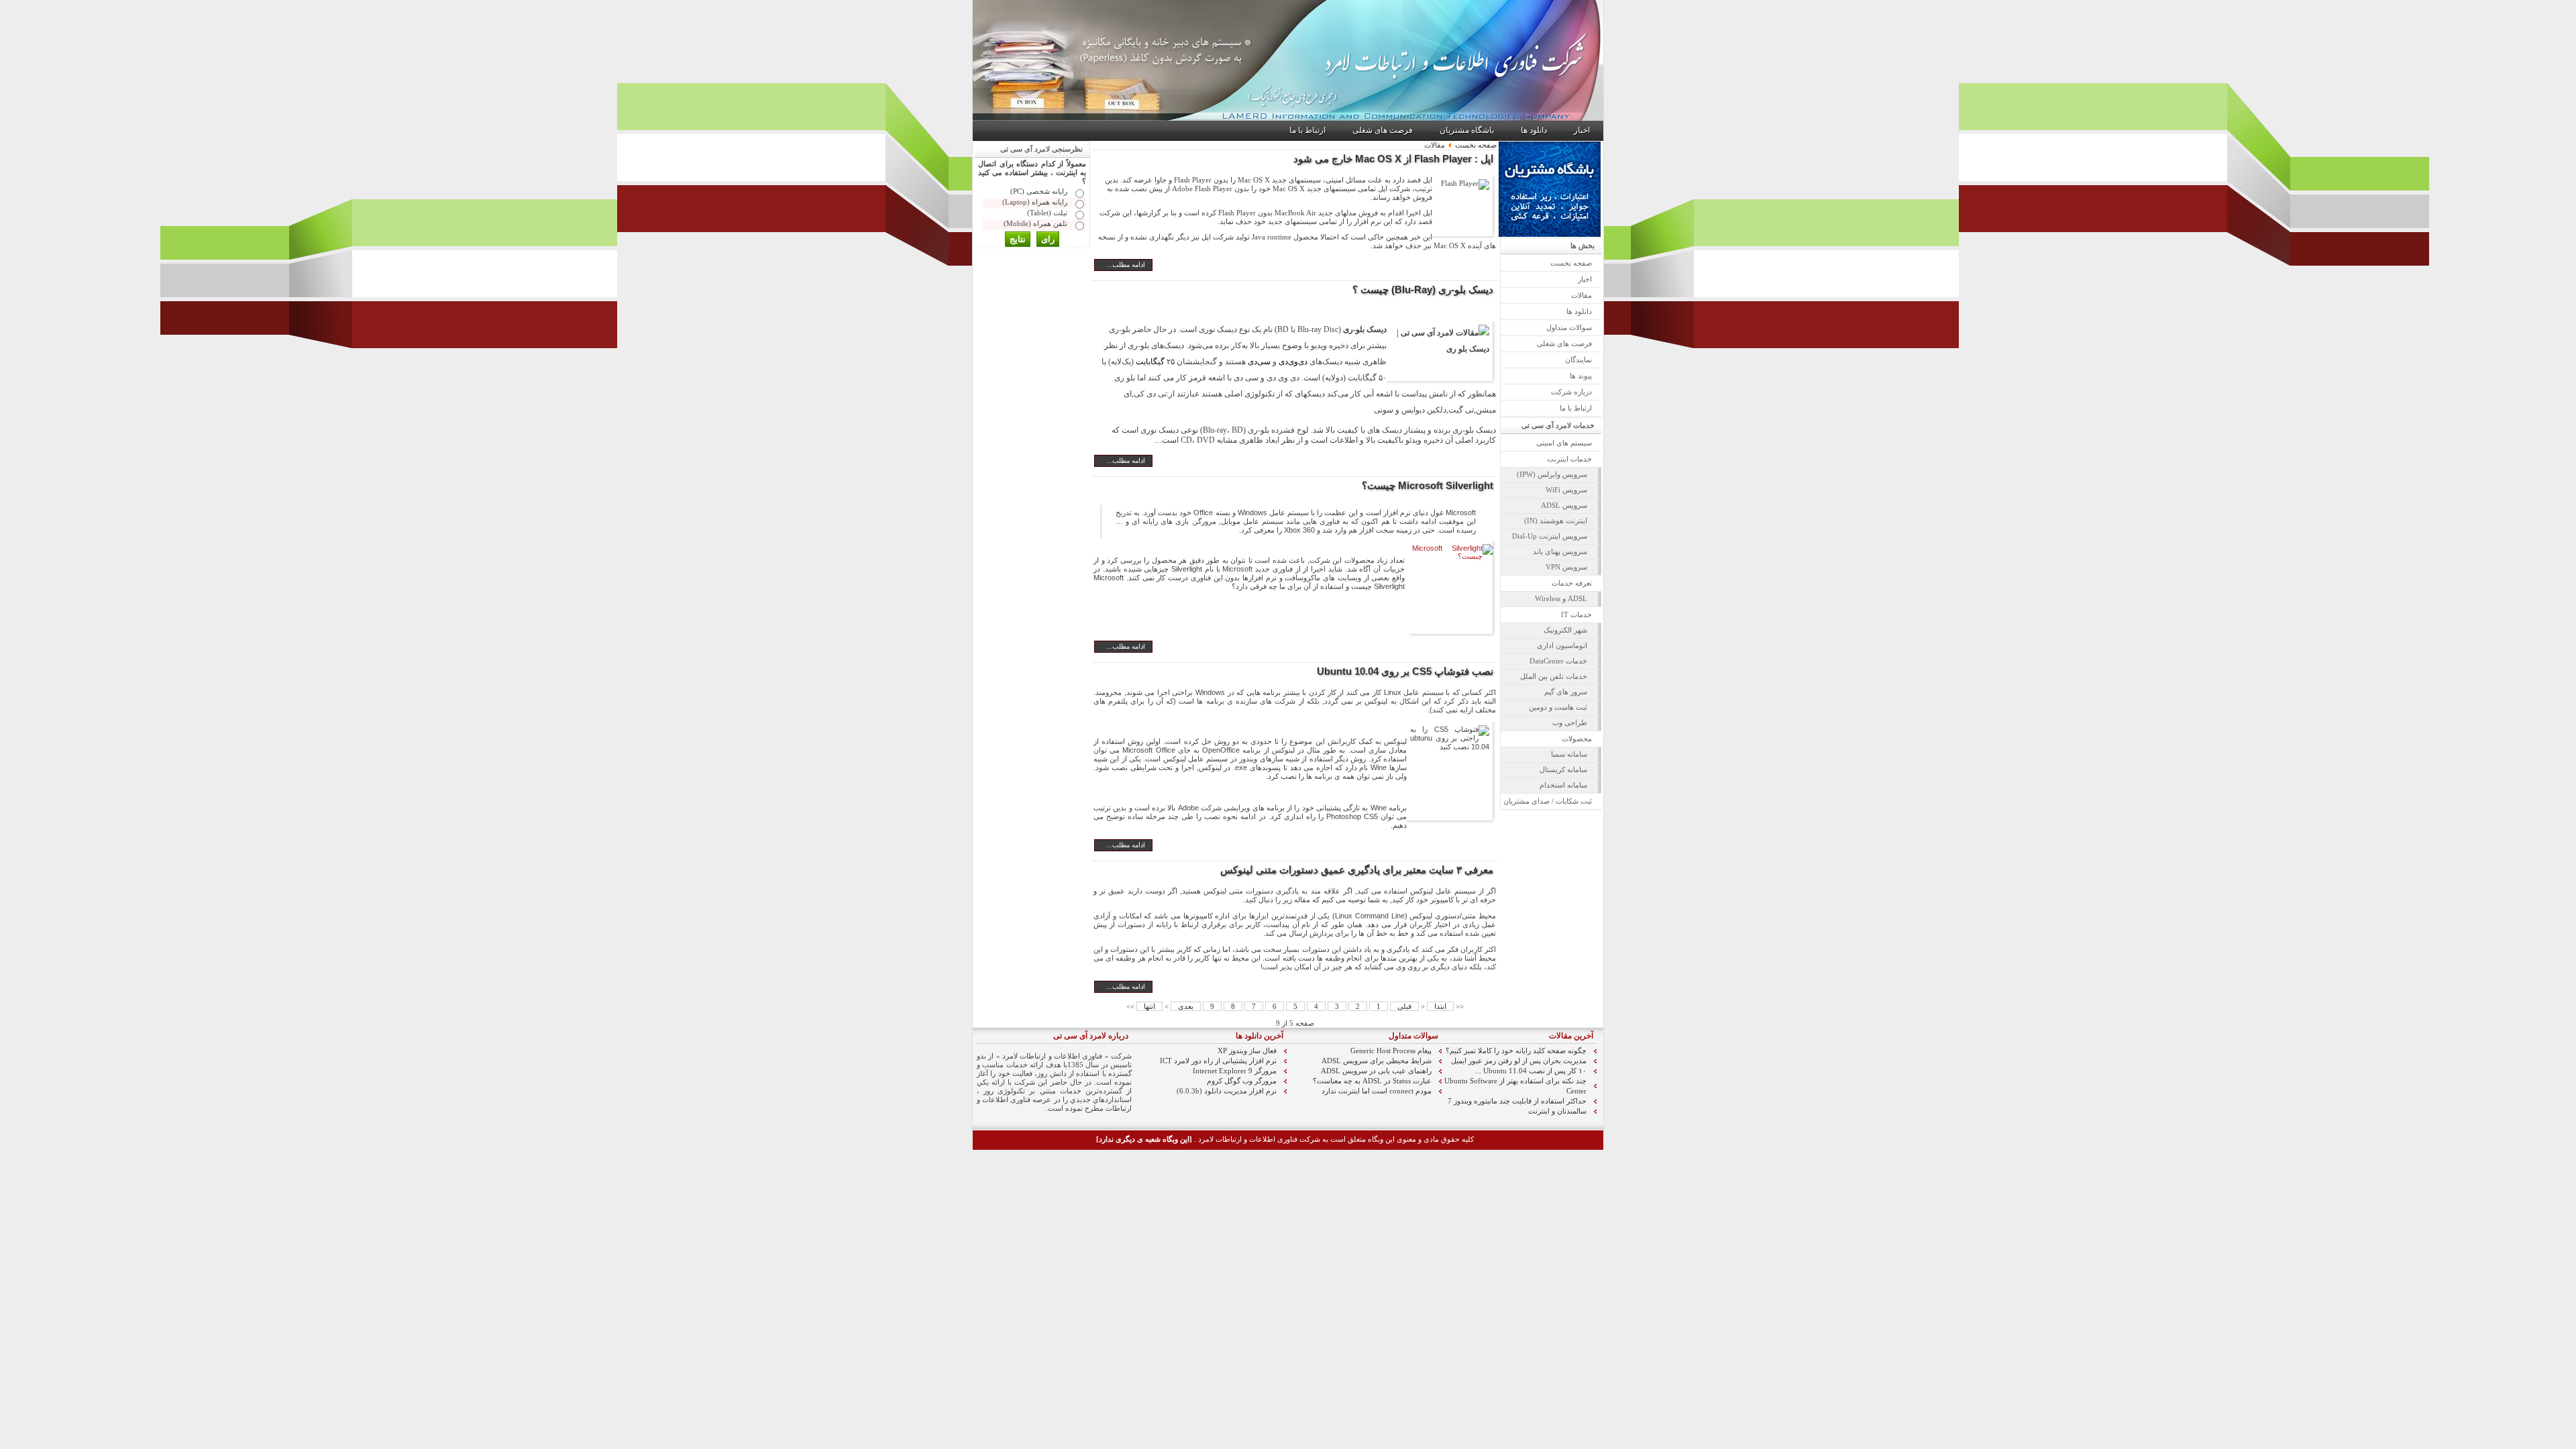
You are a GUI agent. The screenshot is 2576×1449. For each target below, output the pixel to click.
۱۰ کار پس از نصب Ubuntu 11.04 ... (1531, 1071)
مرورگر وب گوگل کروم (1242, 1081)
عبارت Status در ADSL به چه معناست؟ (1372, 1081)
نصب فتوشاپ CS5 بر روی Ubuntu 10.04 (1405, 671)
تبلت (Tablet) (1047, 213)
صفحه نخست (1476, 145)
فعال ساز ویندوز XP (1247, 1051)
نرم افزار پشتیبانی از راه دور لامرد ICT (1218, 1061)
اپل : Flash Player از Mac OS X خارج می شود (1393, 159)
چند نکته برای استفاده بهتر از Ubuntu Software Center (1515, 1086)
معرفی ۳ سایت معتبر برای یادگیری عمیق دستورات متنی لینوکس (1357, 870)
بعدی (1186, 1006)
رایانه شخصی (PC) (1039, 191)
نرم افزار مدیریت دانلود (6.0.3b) (1227, 1091)
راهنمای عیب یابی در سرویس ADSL (1376, 1071)
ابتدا (1440, 1006)
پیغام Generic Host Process (1391, 1051)
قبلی (1404, 1006)
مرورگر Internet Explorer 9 (1235, 1071)
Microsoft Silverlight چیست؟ (1428, 485)
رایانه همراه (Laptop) (1035, 202)
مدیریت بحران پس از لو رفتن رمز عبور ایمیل (1519, 1061)
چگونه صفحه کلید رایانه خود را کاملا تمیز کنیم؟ (1516, 1051)
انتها (1149, 1006)
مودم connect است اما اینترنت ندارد (1377, 1091)
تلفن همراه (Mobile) (1035, 223)
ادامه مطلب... (1126, 265)
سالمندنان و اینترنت (1557, 1111)
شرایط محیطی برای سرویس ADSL (1377, 1061)
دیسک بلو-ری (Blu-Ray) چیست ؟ (1423, 289)
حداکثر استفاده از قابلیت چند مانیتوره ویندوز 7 (1517, 1101)
